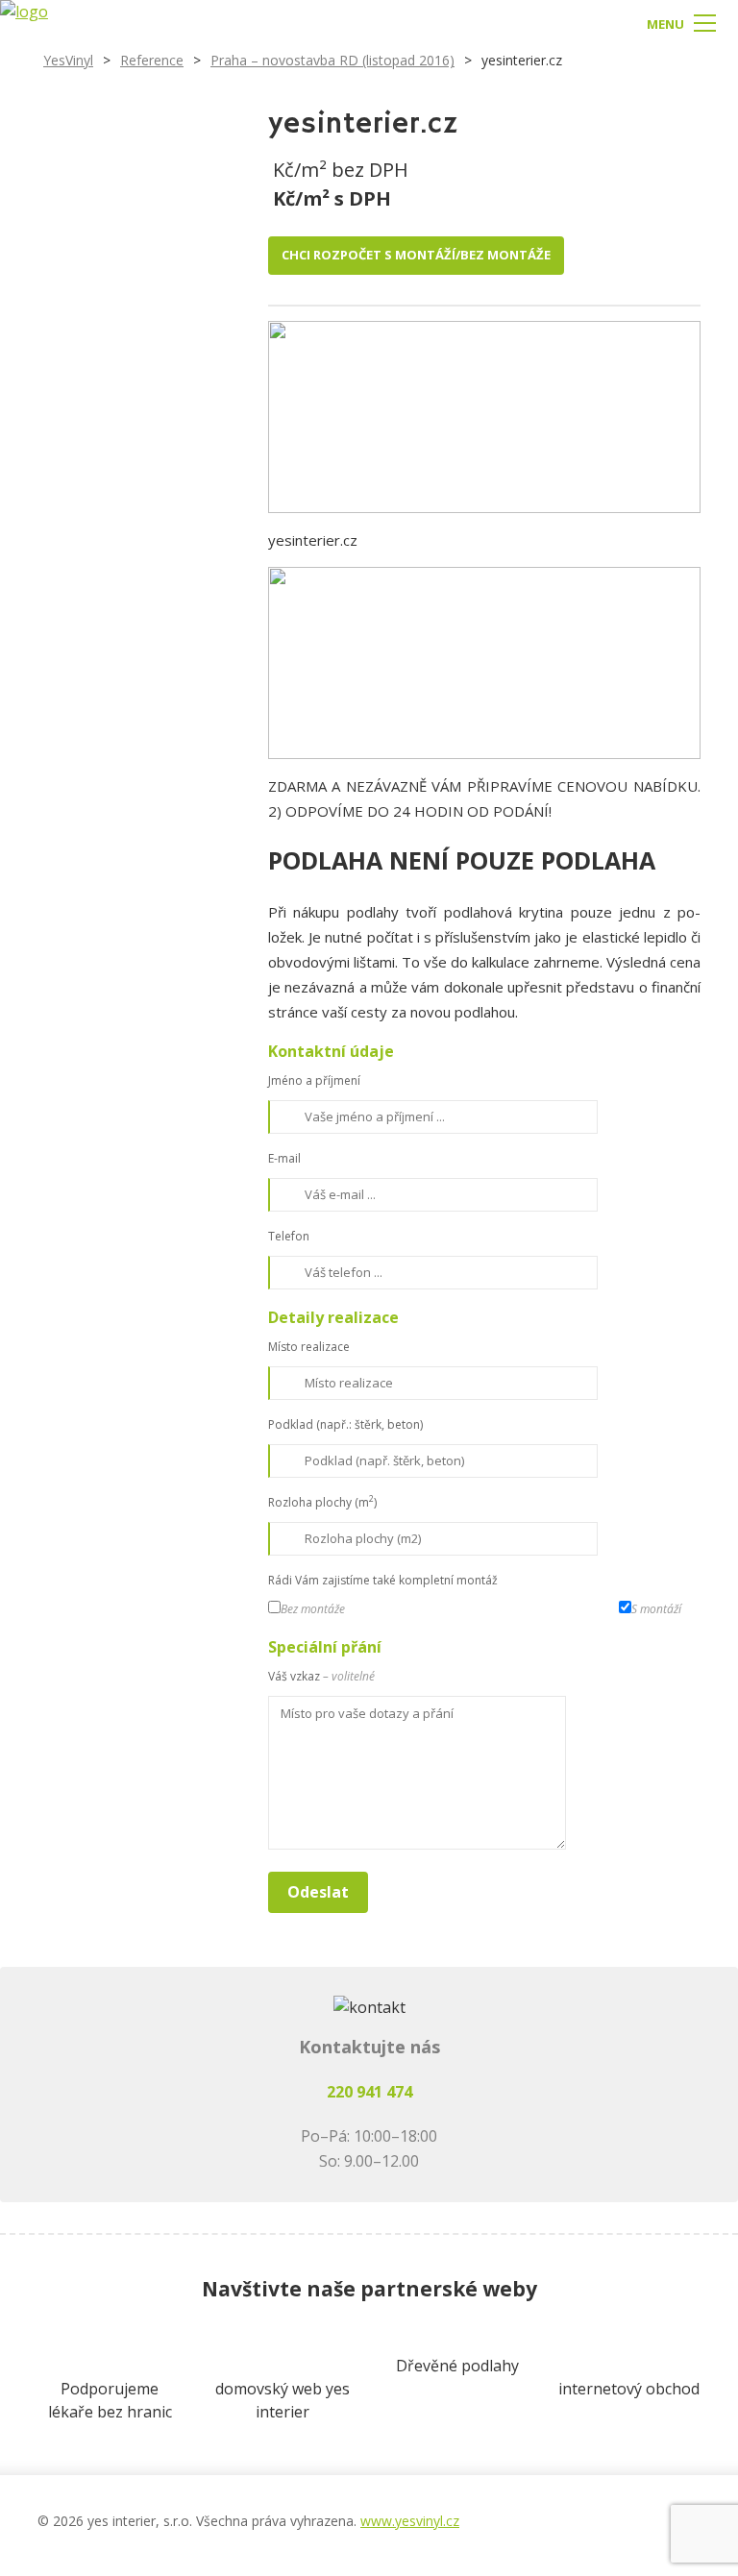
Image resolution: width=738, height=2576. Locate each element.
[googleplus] (608, 2511)
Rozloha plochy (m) (322, 1501)
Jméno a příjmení (314, 1080)
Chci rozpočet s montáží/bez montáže (416, 255)
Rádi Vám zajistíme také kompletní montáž (383, 1580)
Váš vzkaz (321, 1676)
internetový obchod (629, 2389)
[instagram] (570, 2511)
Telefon (289, 1236)
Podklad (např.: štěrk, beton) (345, 1424)
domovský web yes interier (283, 2400)
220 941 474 (369, 2092)
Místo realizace (309, 1347)
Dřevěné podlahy (457, 2366)
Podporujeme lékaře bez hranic (110, 2400)
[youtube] (647, 2511)
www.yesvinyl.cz (410, 2521)
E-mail (284, 1158)
